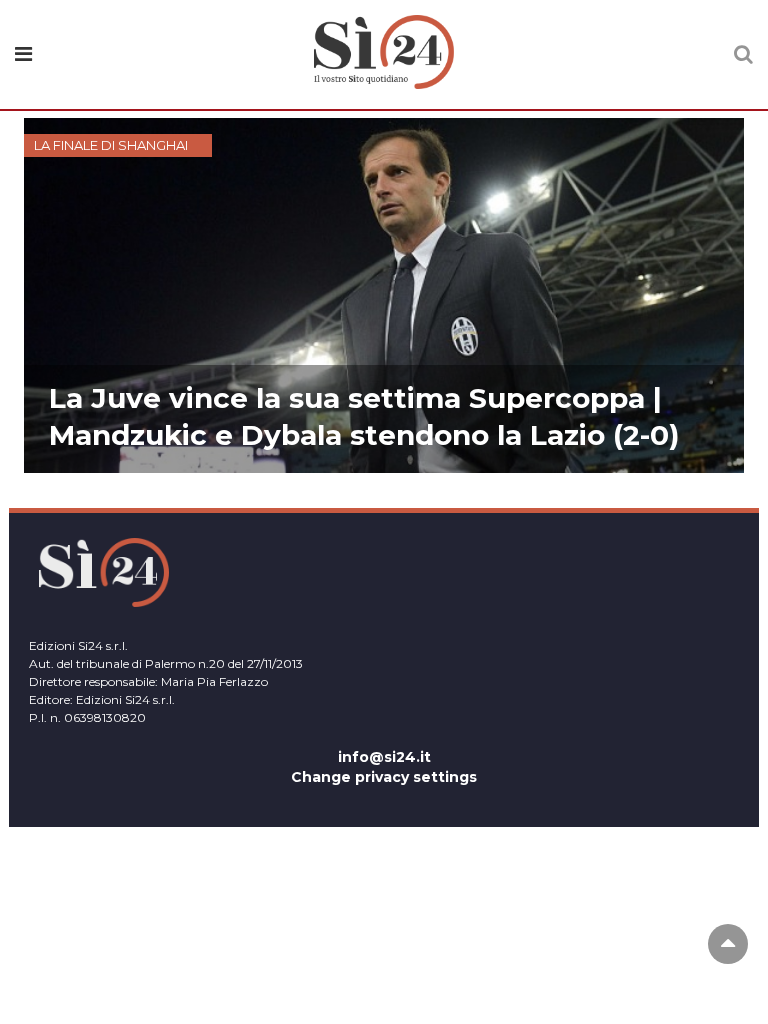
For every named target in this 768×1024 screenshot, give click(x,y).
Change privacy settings (384, 777)
